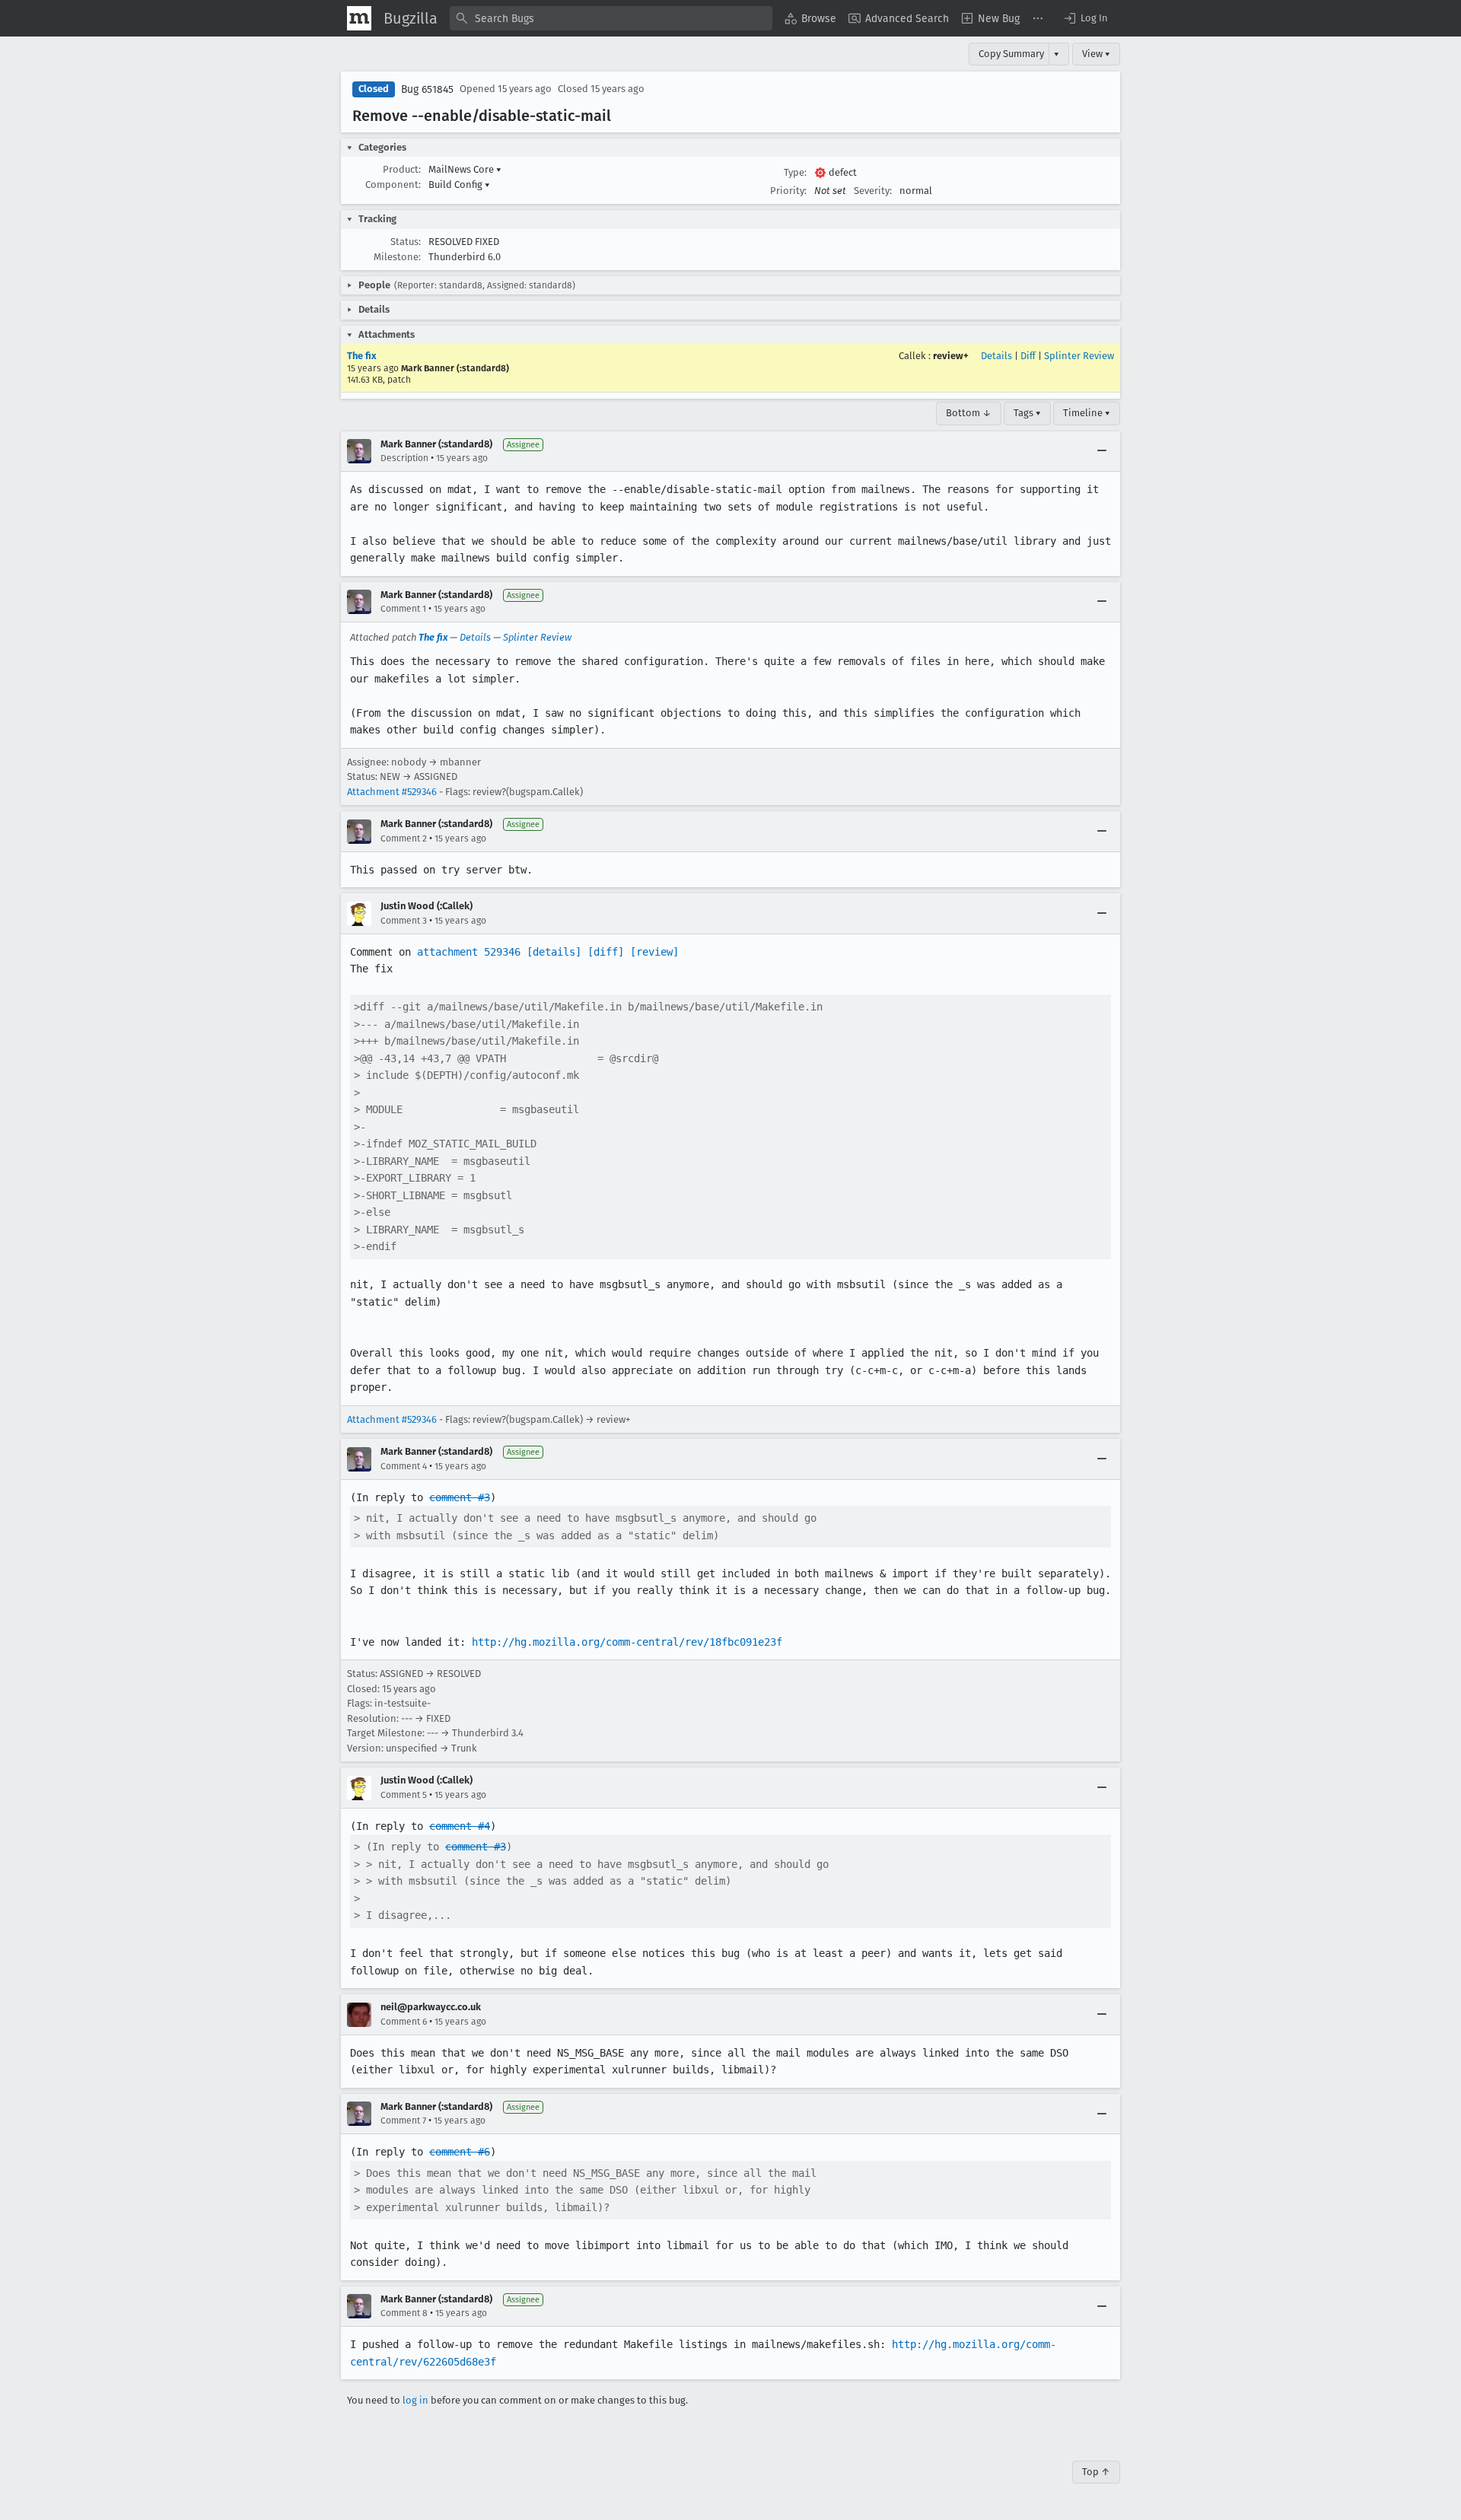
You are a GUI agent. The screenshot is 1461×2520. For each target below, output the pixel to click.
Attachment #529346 (392, 792)
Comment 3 (404, 921)
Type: (795, 172)
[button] (1085, 18)
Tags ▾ (1027, 413)
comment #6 (460, 2152)
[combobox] (611, 18)
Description (404, 458)
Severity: (873, 191)
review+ (951, 356)
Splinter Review (1079, 356)
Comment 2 (404, 838)
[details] (554, 952)
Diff (1028, 356)
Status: (406, 242)
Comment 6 (404, 2022)
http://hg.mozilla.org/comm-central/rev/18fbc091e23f (627, 1642)
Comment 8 (404, 2313)
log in (415, 2400)
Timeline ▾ (1087, 413)
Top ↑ (1096, 2472)
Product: (402, 169)
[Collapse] (1102, 451)
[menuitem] (810, 18)
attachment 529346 (469, 952)
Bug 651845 (427, 89)
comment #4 (460, 1826)
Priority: (788, 191)
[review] (654, 952)
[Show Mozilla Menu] (359, 18)
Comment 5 (404, 1795)
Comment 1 (403, 609)
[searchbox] (611, 18)
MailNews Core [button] (465, 169)
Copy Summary (1011, 54)
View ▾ (1096, 54)
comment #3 (460, 1497)
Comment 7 (403, 2121)
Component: (393, 185)
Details (996, 356)
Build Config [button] (459, 185)
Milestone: (397, 257)
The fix (362, 356)
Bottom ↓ (969, 413)
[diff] (606, 952)
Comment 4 (404, 1466)
